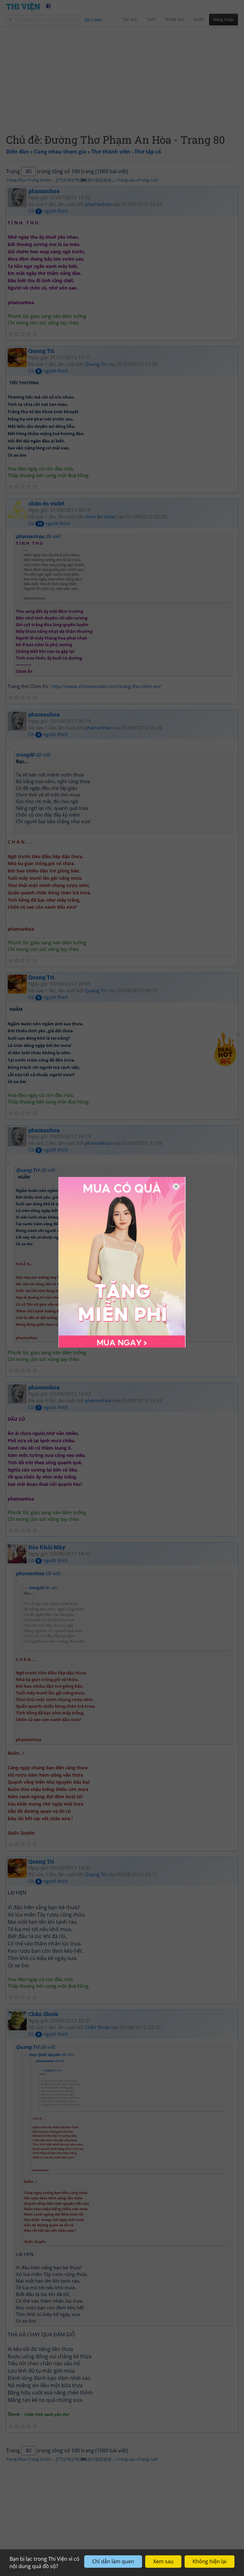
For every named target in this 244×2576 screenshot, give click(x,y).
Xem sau (163, 2561)
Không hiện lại (210, 2561)
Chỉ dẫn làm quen (113, 2561)
